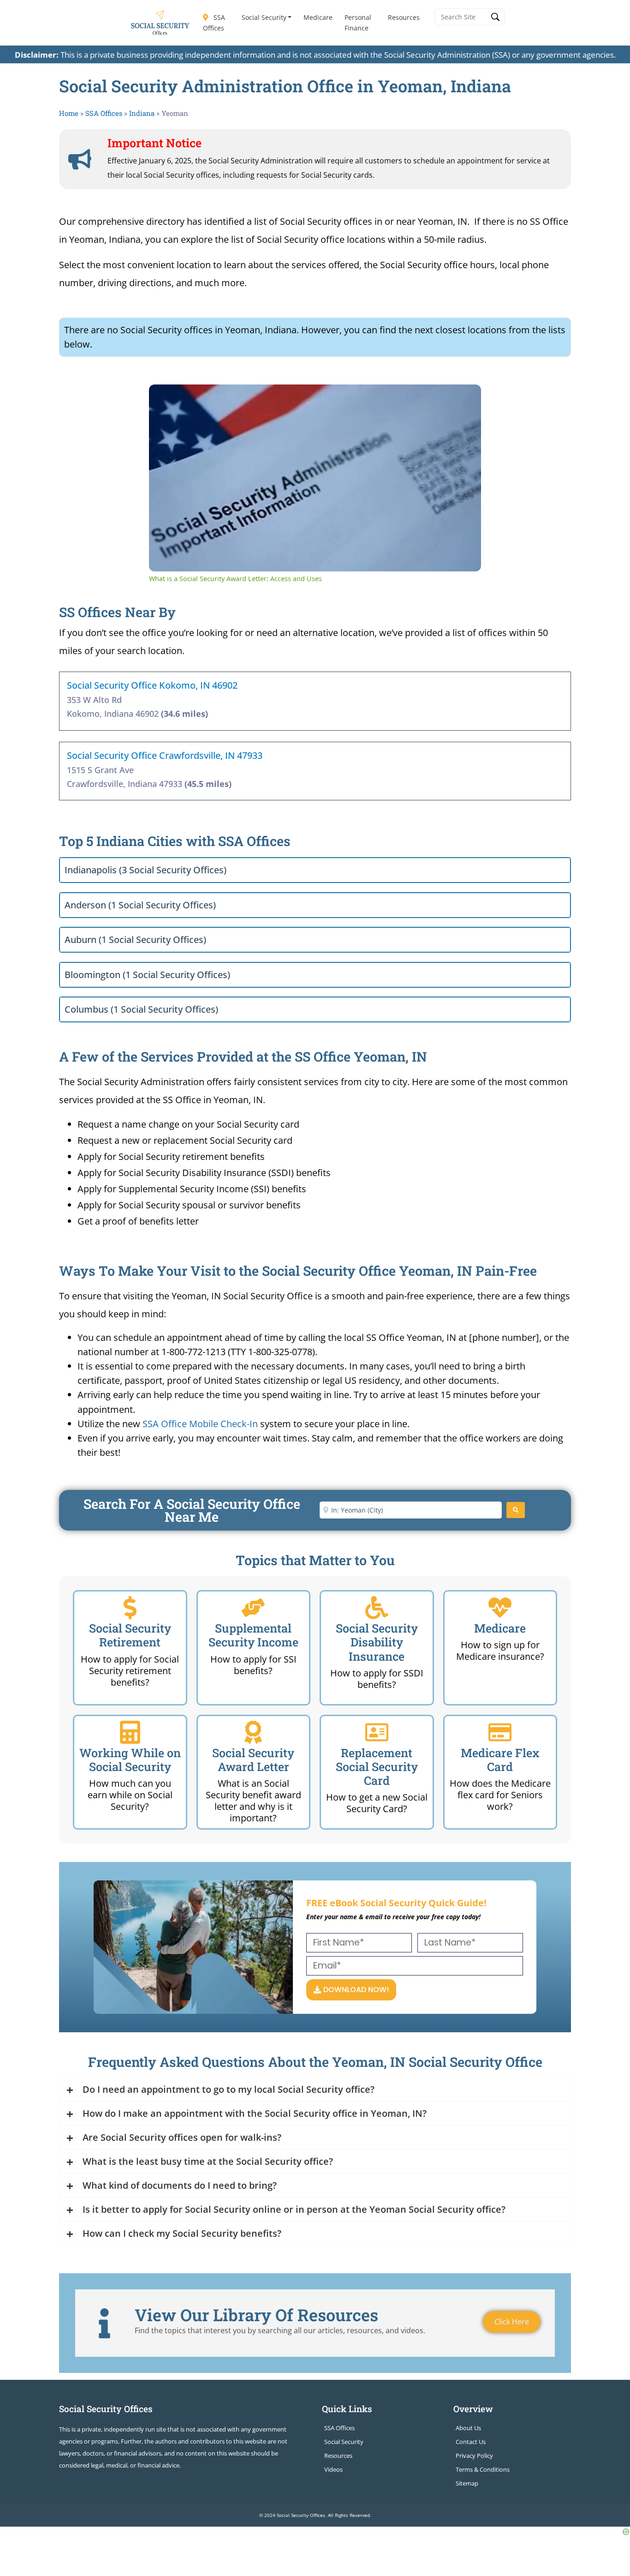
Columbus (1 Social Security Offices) (141, 1009)
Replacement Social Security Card (377, 1767)
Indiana (142, 113)
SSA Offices (214, 23)
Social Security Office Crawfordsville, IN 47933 (165, 755)
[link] (164, 399)
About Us (468, 2428)
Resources (404, 17)
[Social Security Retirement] (130, 1608)
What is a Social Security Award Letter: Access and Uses (286, 399)
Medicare (318, 17)
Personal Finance (358, 23)
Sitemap (467, 2483)
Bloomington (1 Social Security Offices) (147, 975)
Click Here (512, 2322)
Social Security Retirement (130, 1635)
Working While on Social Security (130, 1760)
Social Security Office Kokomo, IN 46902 (152, 685)
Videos (333, 2469)
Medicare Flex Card (500, 1760)
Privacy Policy (474, 2456)
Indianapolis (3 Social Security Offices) (146, 870)
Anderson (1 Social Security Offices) (140, 905)
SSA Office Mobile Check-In (200, 1424)
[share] (463, 395)
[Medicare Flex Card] (500, 1732)
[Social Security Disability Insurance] (377, 1608)
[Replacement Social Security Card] (377, 1732)
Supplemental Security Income (253, 1635)
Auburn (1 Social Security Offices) (135, 940)
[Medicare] (500, 1608)
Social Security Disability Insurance (377, 1642)
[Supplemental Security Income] (253, 1608)
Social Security (264, 17)
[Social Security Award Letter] (253, 1732)
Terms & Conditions (483, 2469)
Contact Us (471, 2442)
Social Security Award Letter (253, 1760)
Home (69, 113)
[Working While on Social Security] (130, 1732)
